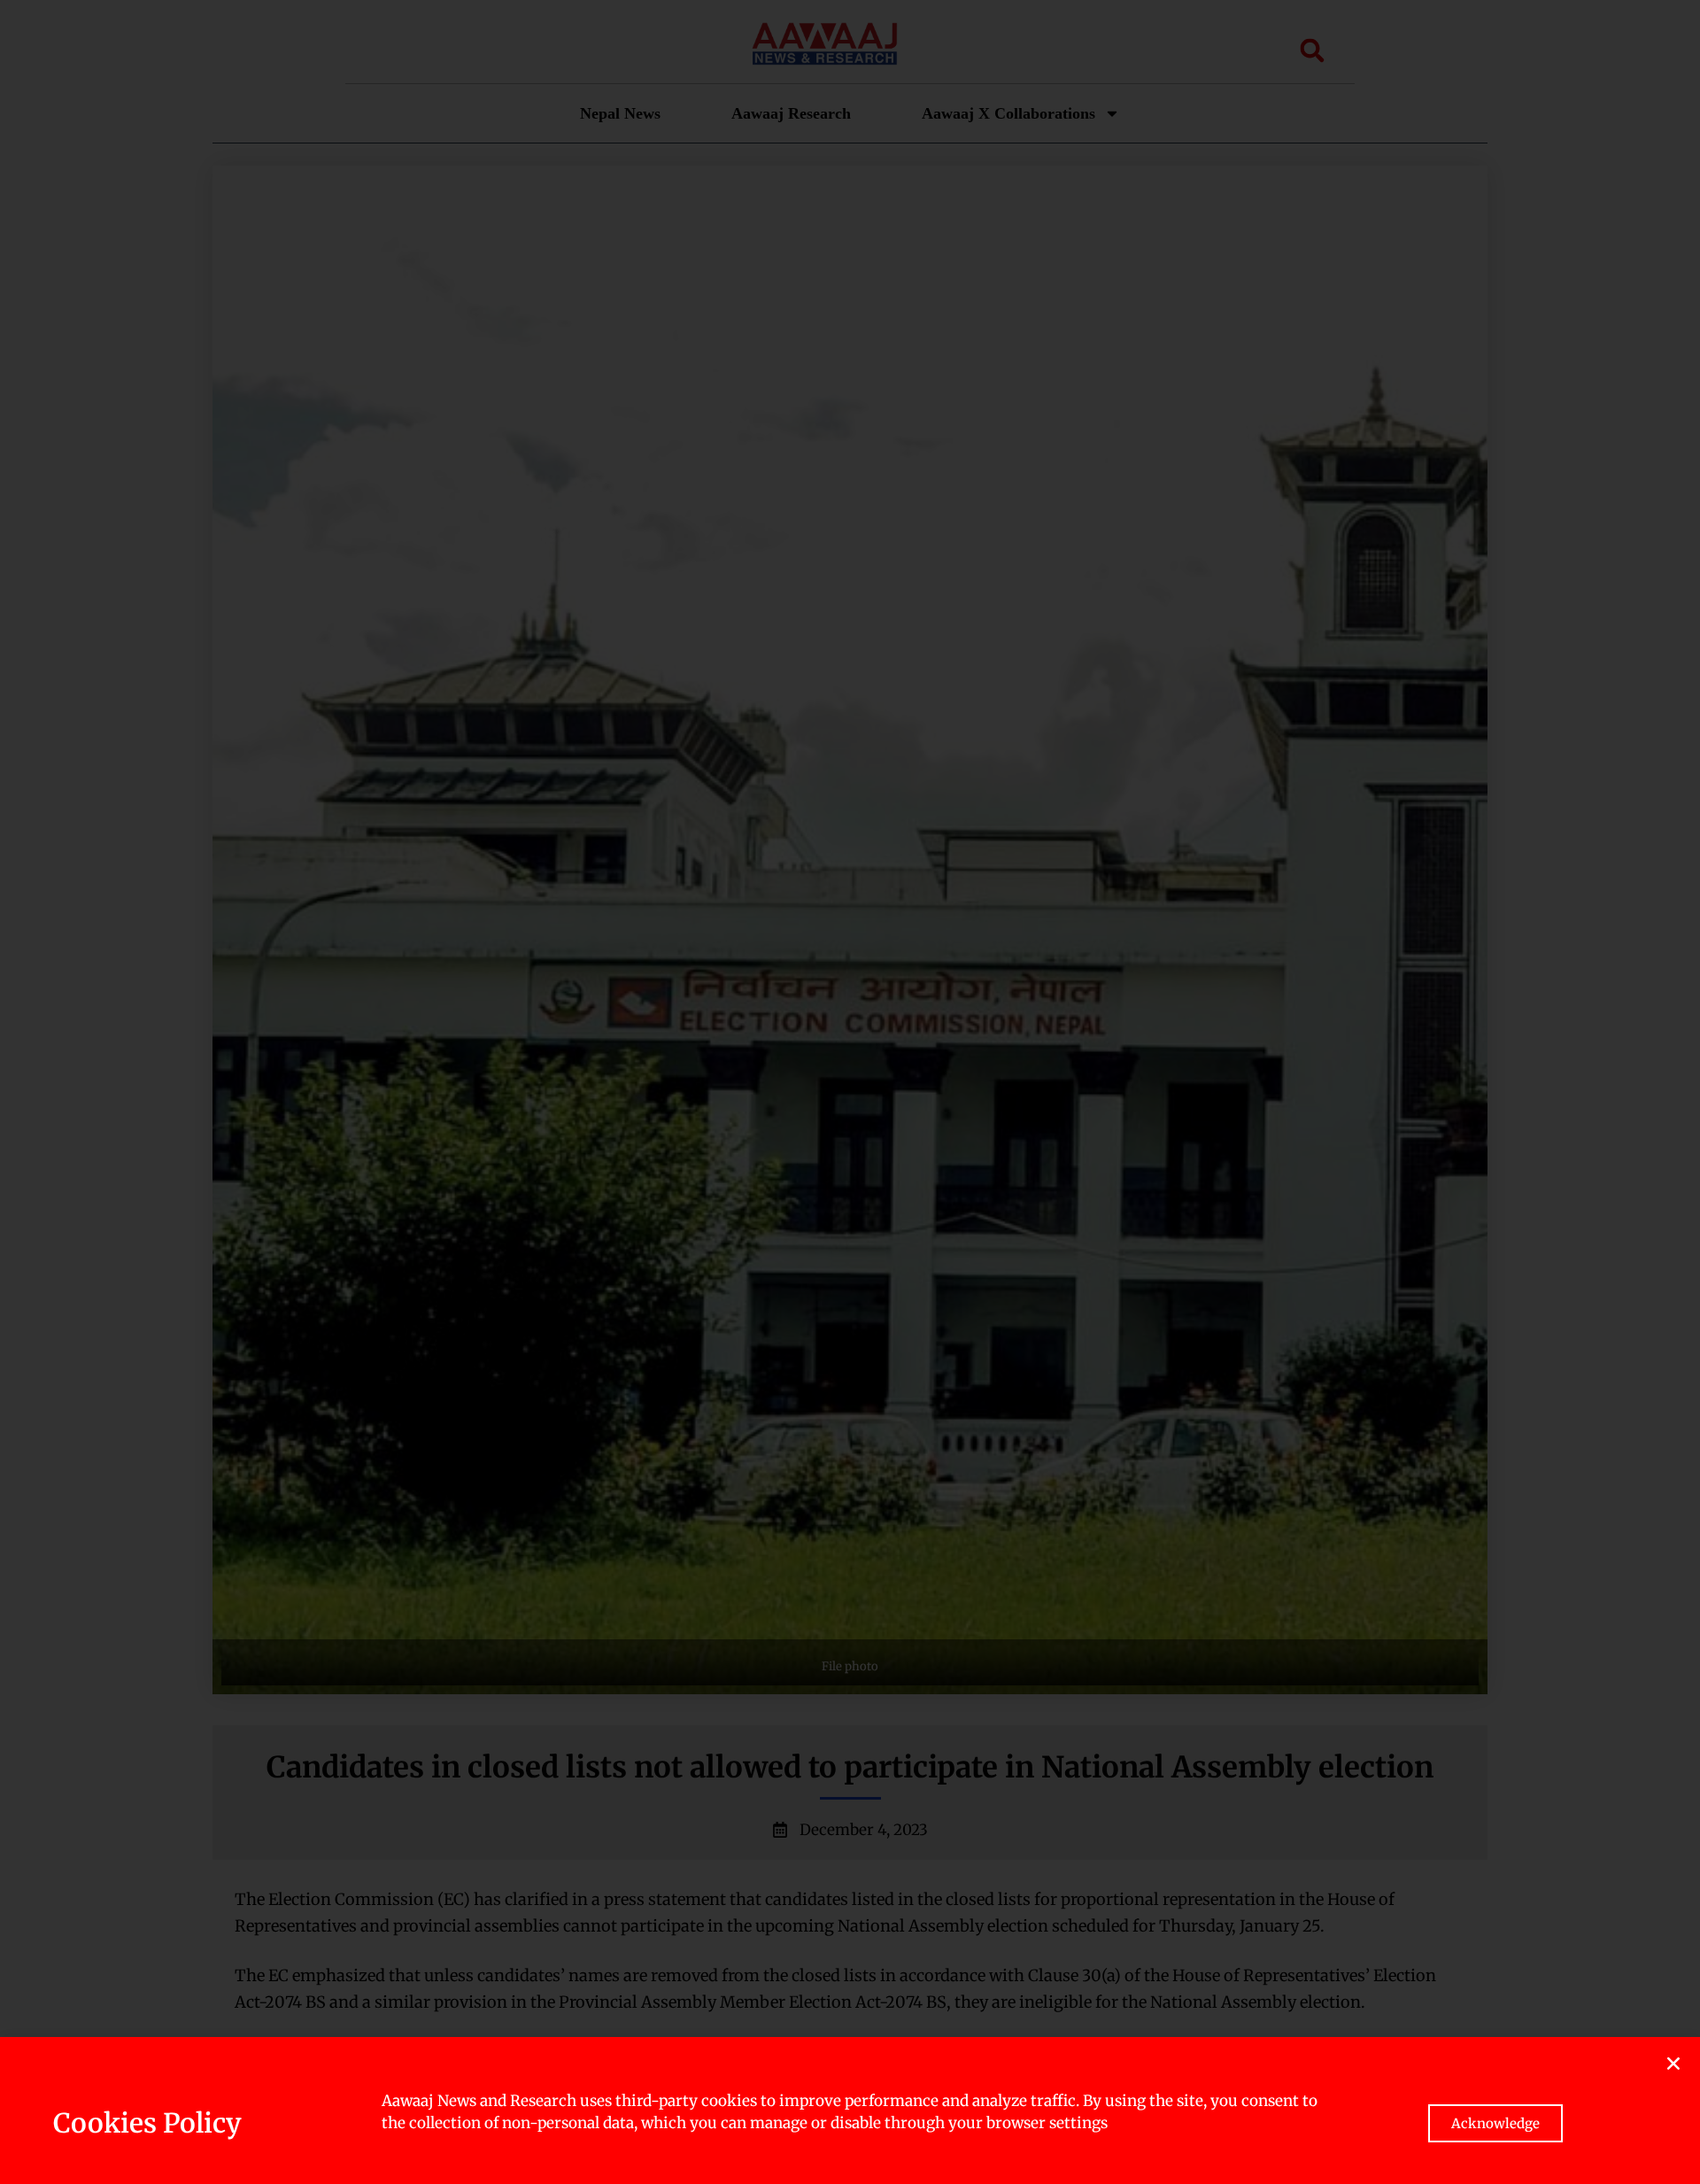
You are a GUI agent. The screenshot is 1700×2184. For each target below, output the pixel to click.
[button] (1673, 2064)
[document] (850, 1092)
